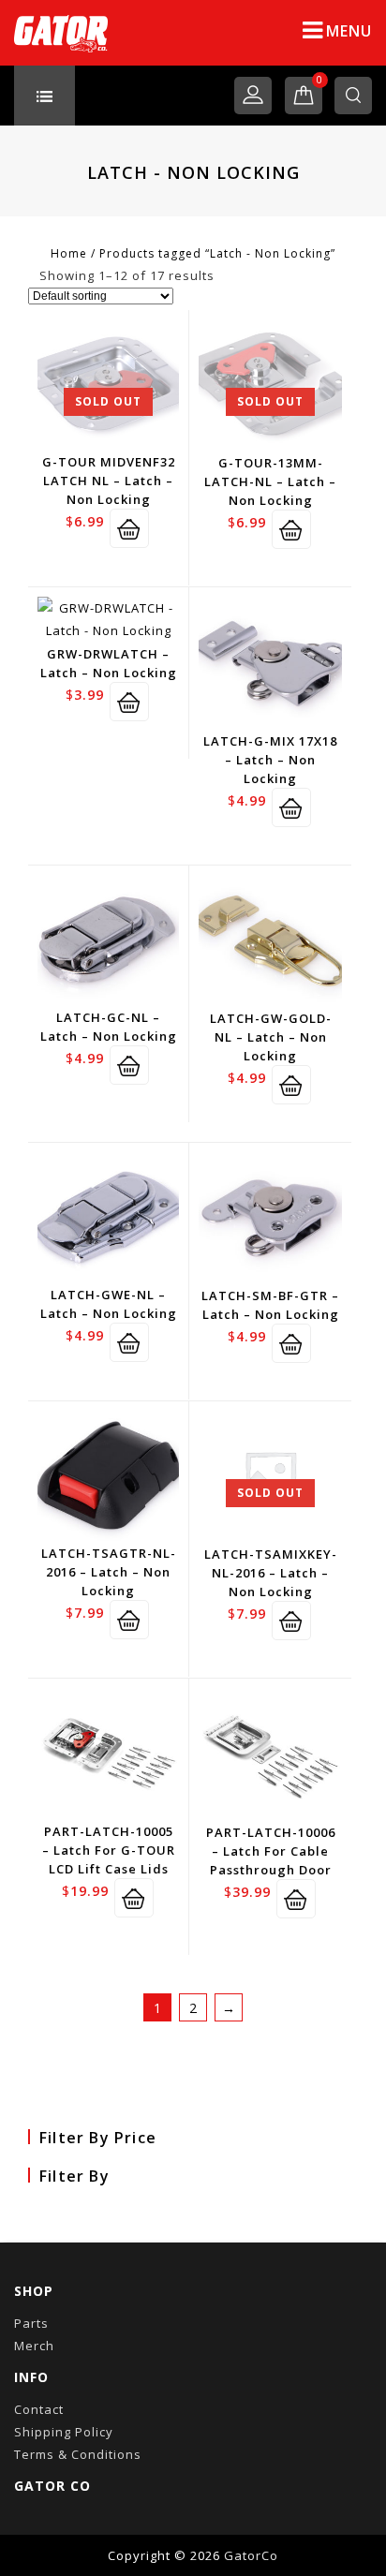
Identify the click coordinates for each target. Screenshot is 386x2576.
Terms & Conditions (78, 2454)
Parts (31, 2323)
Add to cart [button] (129, 702)
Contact (39, 2409)
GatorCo (251, 2555)
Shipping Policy (64, 2432)
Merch (34, 2346)
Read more (129, 528)
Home (69, 253)
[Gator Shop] (61, 33)
